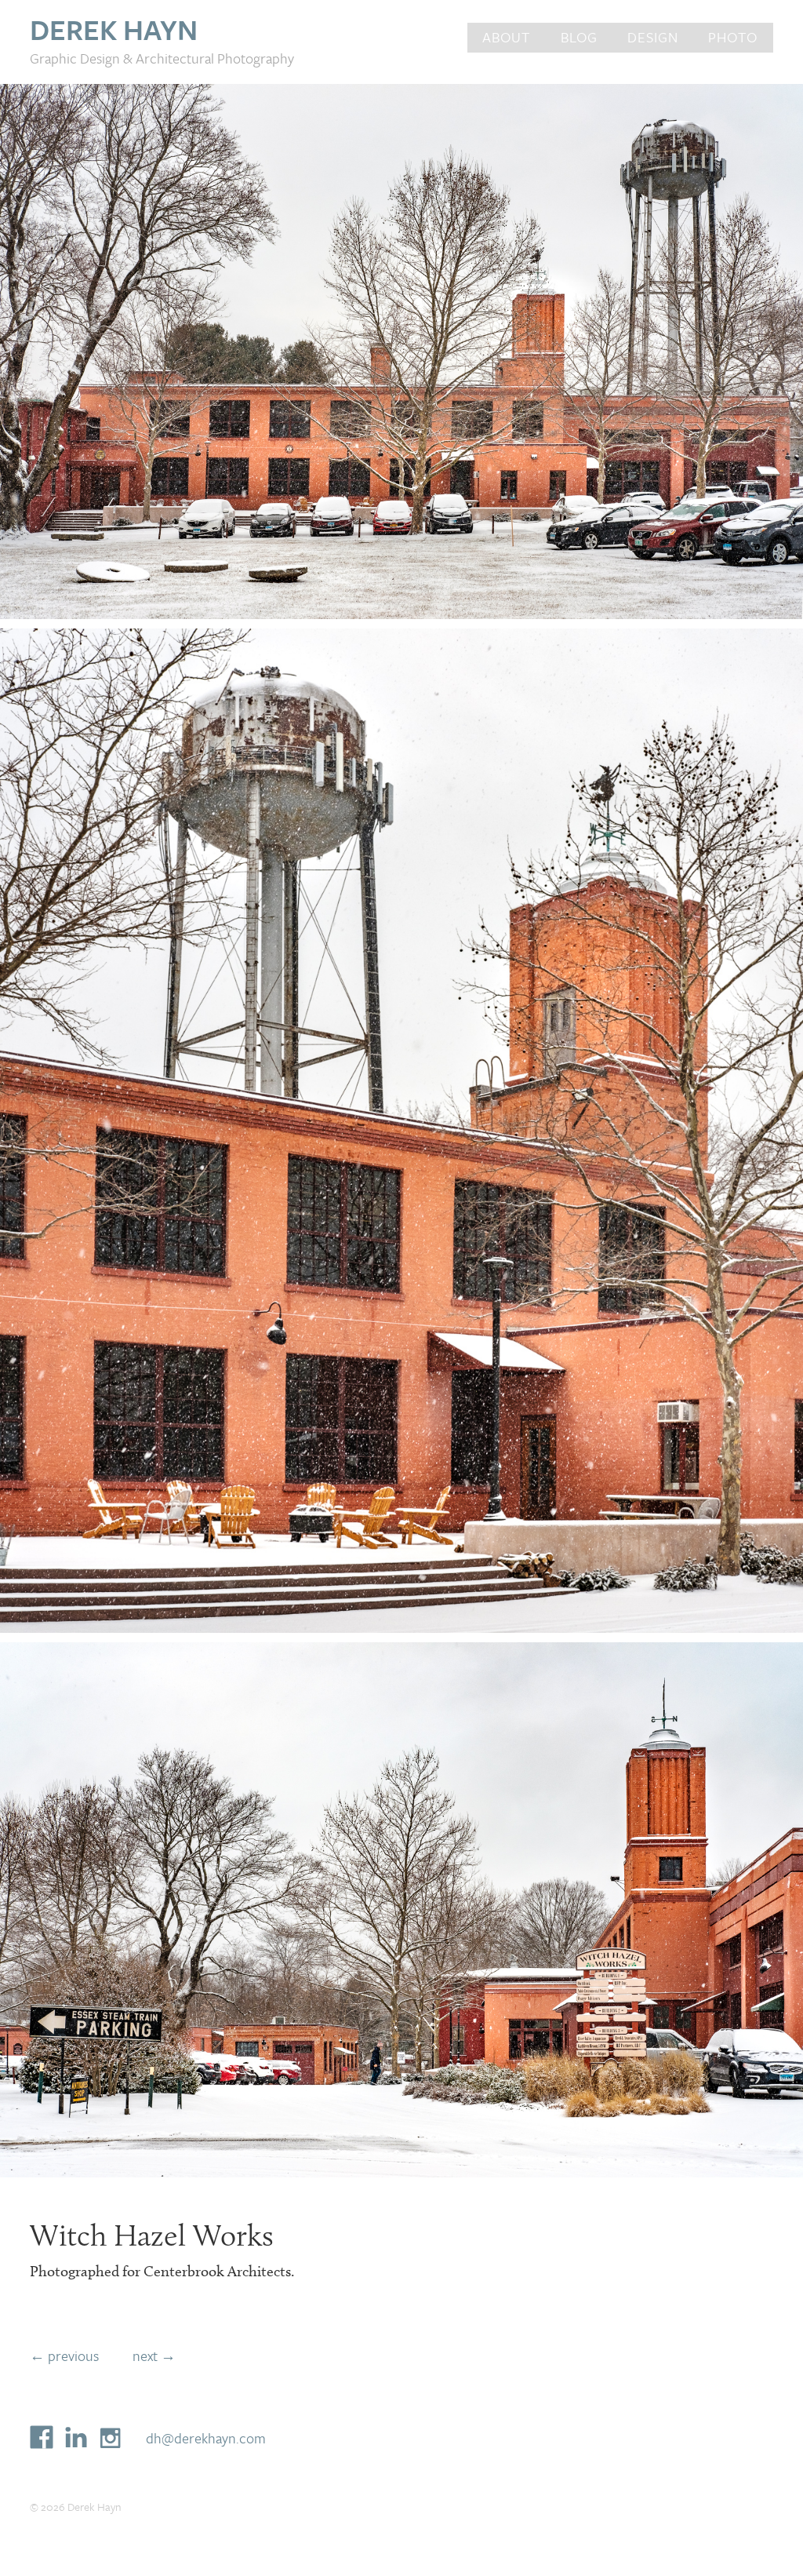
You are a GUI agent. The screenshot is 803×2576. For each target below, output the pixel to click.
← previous (64, 2356)
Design (653, 37)
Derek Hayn (114, 29)
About (506, 37)
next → (154, 2356)
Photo (733, 37)
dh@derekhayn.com (206, 2438)
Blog (579, 37)
